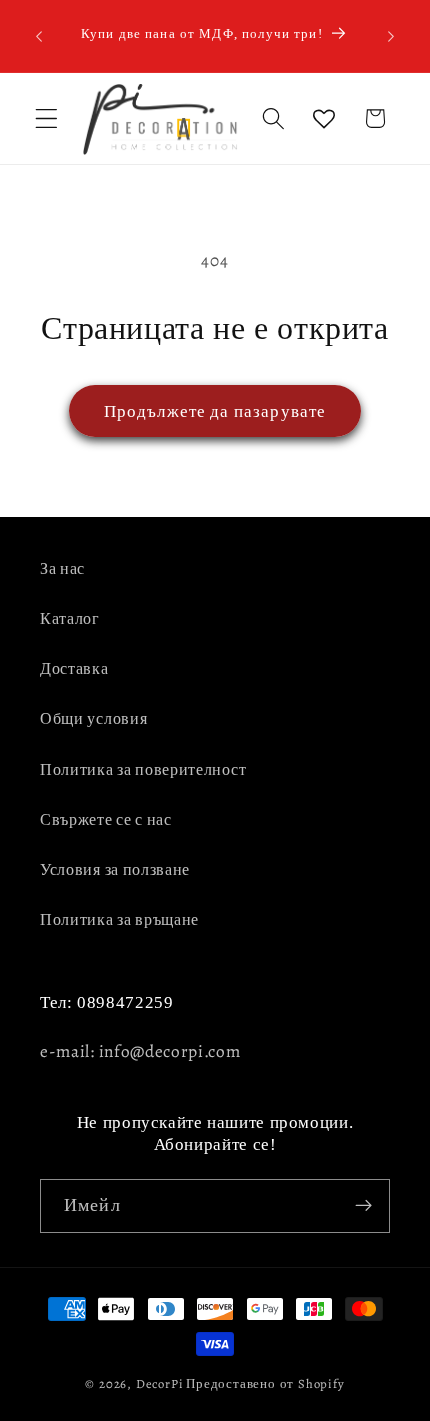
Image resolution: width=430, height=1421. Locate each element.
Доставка (74, 669)
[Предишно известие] (39, 36)
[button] (46, 118)
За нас (62, 569)
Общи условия (93, 719)
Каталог (70, 619)
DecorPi (160, 1383)
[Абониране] (363, 1206)
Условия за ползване (115, 870)
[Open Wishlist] (324, 118)
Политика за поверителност (143, 770)
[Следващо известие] (391, 36)
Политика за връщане (119, 920)
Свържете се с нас (106, 820)
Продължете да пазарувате (215, 411)
